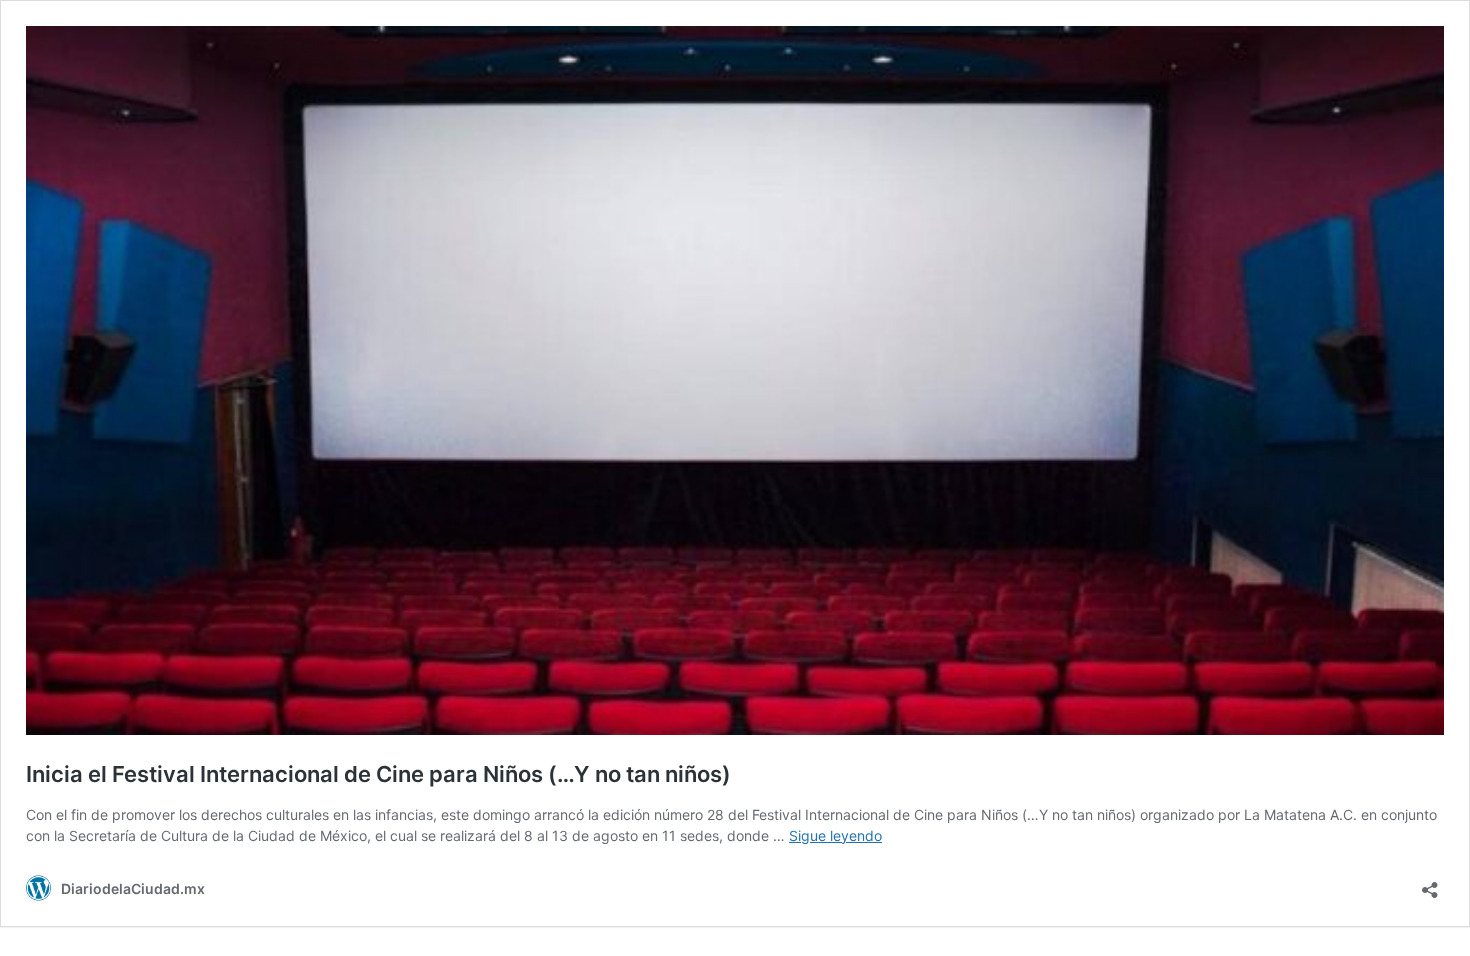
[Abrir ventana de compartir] (1430, 883)
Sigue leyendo (835, 835)
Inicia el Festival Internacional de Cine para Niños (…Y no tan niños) (378, 774)
